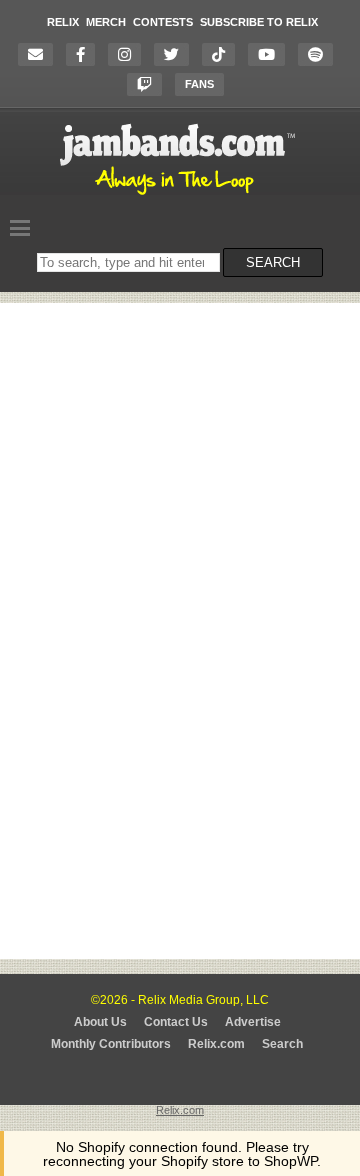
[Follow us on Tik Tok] (223, 54)
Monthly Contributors (111, 1044)
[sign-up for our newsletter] (40, 54)
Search (282, 1044)
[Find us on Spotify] (320, 54)
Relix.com (216, 1044)
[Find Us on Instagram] (129, 54)
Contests (163, 22)
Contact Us (176, 1022)
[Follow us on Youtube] (271, 54)
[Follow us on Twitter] (176, 54)
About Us (100, 1022)
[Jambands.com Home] (180, 196)
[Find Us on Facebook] (85, 54)
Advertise (253, 1022)
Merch (106, 22)
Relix (63, 22)
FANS (199, 84)
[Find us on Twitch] (149, 84)
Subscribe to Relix (259, 22)
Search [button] (273, 262)
